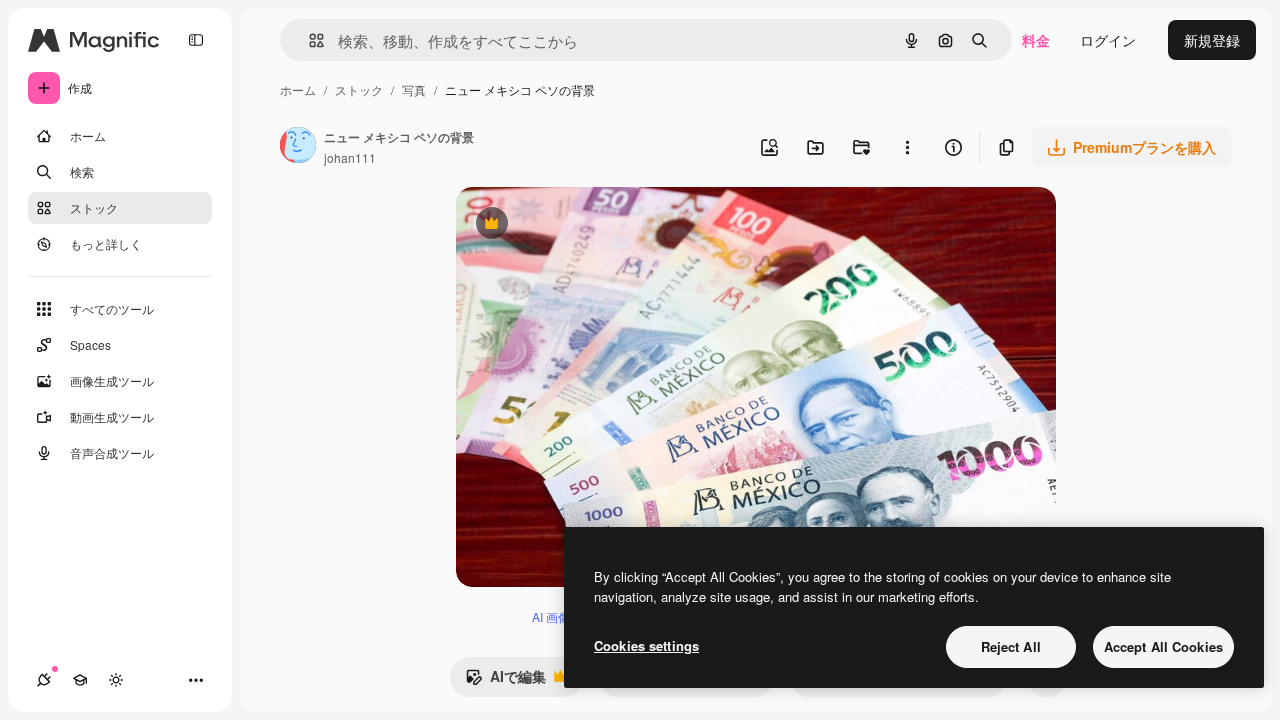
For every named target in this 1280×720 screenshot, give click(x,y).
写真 (414, 89)
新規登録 (1212, 40)
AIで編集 (505, 681)
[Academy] (80, 680)
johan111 (350, 157)
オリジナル (593, 225)
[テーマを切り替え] (116, 680)
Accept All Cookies (1163, 646)
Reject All (1011, 646)
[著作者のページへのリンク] (298, 147)
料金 (1036, 40)
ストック (359, 89)
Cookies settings (646, 645)
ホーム (298, 89)
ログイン (1108, 40)
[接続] (44, 680)
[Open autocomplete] (308, 40)
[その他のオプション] (907, 147)
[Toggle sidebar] (196, 40)
